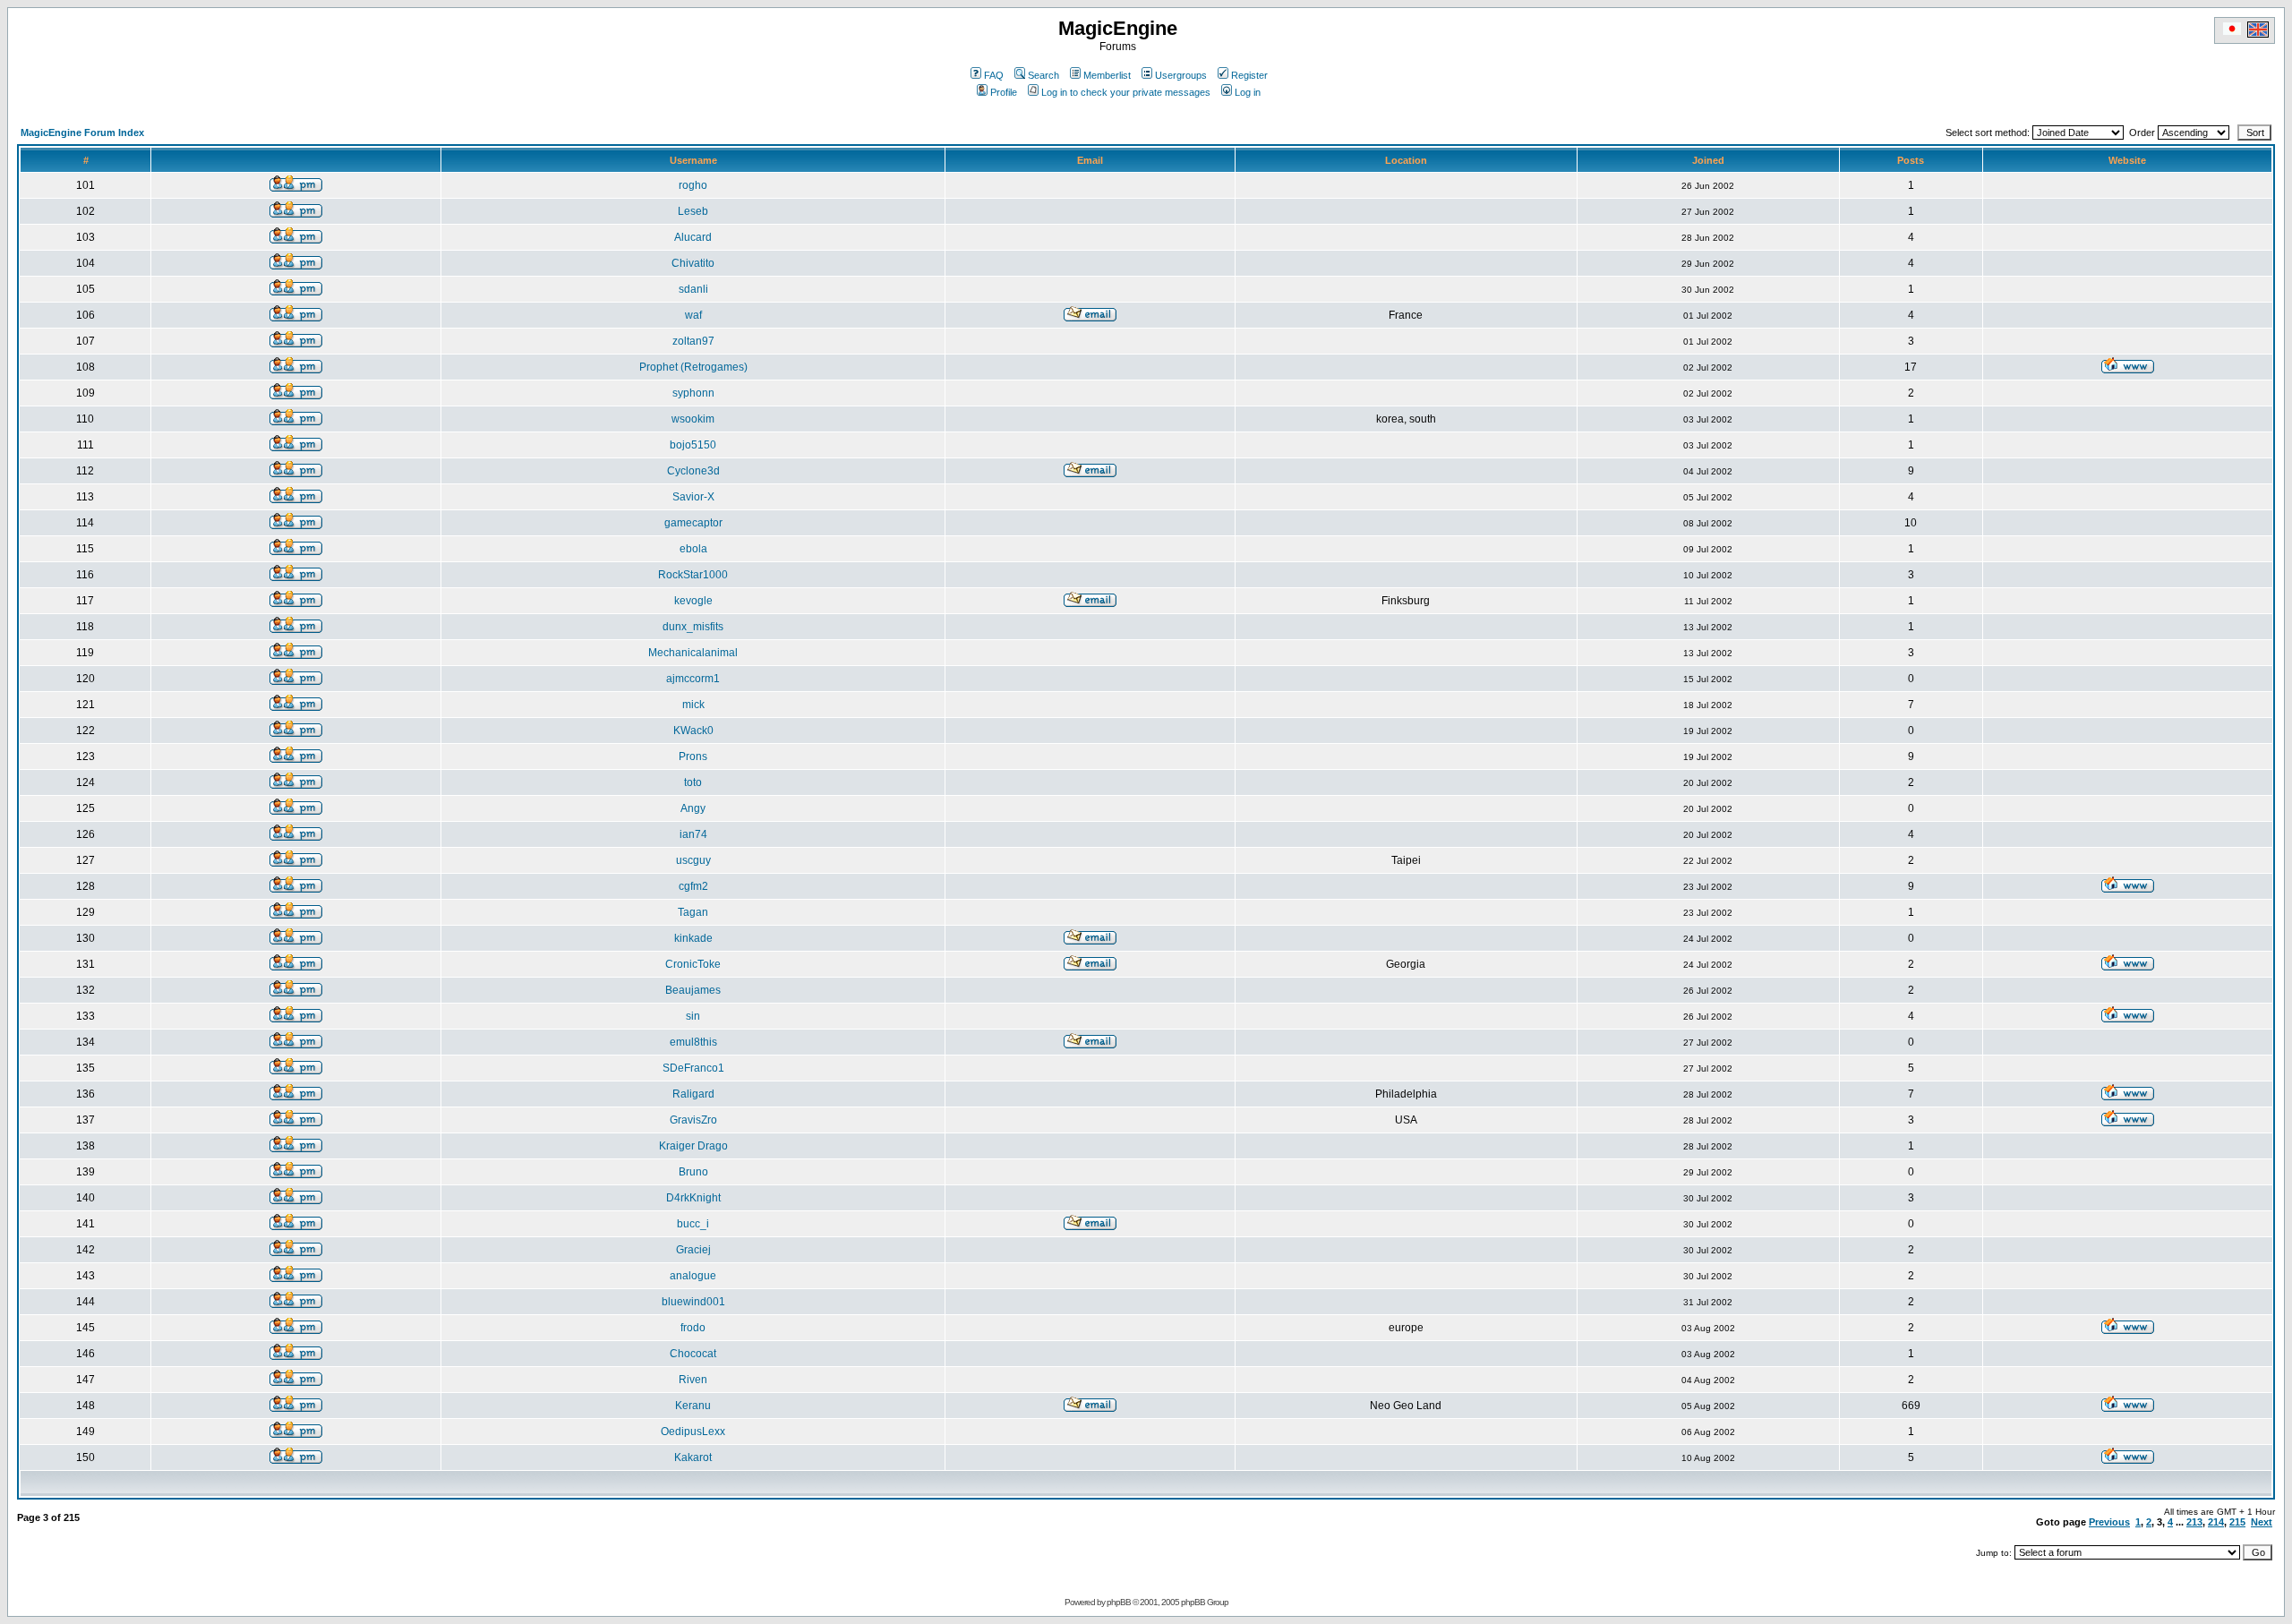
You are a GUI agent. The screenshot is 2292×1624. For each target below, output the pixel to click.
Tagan (693, 912)
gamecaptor (693, 523)
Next (2262, 1522)
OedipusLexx (693, 1432)
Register (1249, 75)
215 (2237, 1522)
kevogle (693, 601)
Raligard (693, 1094)
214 (2216, 1522)
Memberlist (1107, 75)
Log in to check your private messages (1126, 92)
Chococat (693, 1354)
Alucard (693, 237)
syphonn (693, 393)
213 (2194, 1522)
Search (1043, 75)
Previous (2109, 1522)
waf (693, 315)
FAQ (994, 75)
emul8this (693, 1042)
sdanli (693, 289)
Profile (1004, 92)
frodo (693, 1328)
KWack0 (693, 731)
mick (693, 705)
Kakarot (693, 1457)
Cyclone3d (693, 471)
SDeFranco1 (693, 1068)
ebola (693, 549)
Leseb (693, 211)
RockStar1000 (693, 575)
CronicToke (693, 964)
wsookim (693, 419)
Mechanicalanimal (693, 653)
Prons (693, 756)
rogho (693, 185)
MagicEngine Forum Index (82, 132)
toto (693, 782)
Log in (1248, 92)
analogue (693, 1276)
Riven (693, 1380)
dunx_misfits (693, 627)
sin (693, 1016)
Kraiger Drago (693, 1146)
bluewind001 (693, 1302)
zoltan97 (693, 341)
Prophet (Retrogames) (693, 367)
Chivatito (693, 263)
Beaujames (693, 990)
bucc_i (693, 1224)
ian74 (693, 834)
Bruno (693, 1172)
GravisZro (693, 1120)
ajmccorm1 (693, 679)
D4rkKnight (693, 1198)
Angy (693, 808)
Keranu (693, 1406)
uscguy (693, 860)
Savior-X (693, 497)
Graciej (693, 1250)
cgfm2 (693, 886)
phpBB (1119, 1602)
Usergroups (1181, 75)
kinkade (693, 938)
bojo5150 (693, 445)
